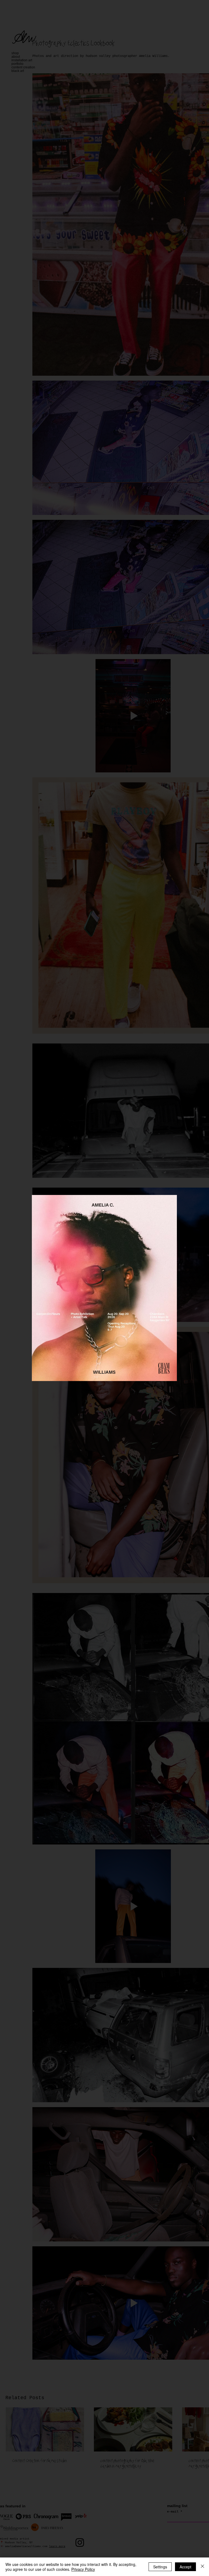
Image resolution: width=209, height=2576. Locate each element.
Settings (160, 2567)
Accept (185, 2567)
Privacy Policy (83, 2569)
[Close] (202, 2567)
